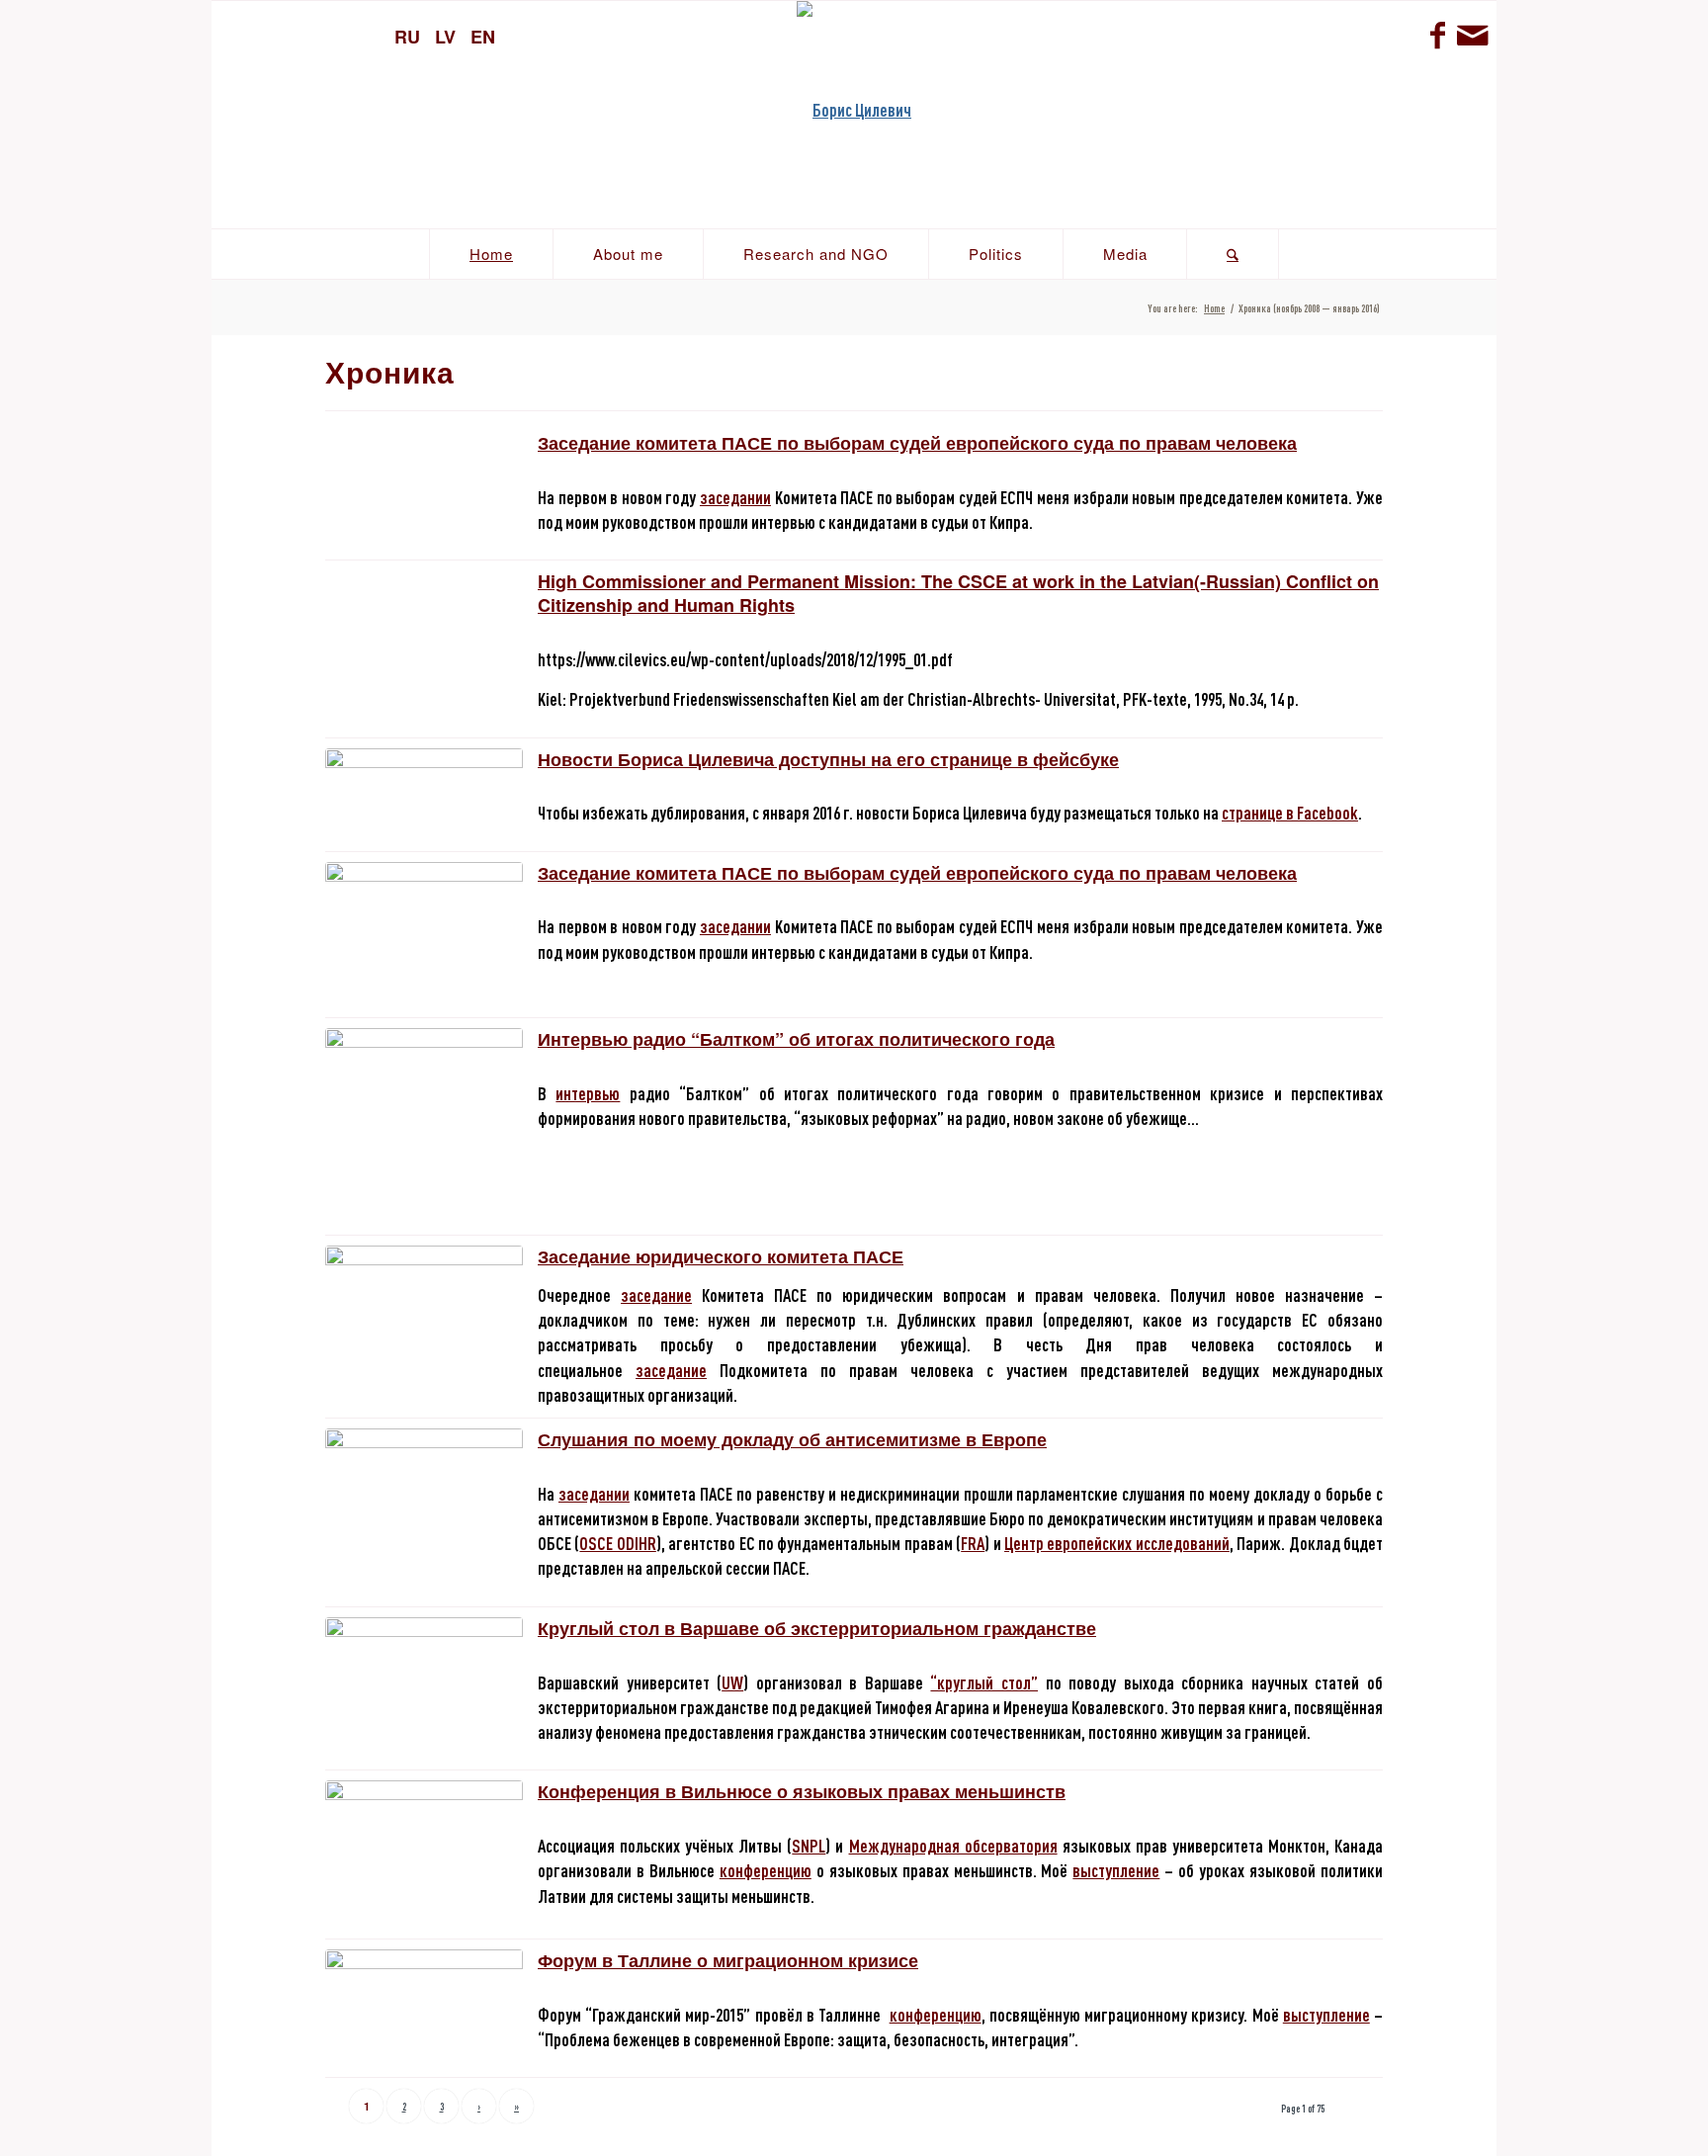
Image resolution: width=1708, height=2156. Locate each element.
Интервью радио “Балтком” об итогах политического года (796, 1039)
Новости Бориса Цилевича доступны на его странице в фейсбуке (828, 759)
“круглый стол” (984, 1682)
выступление (1116, 1870)
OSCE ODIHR (617, 1543)
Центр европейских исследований (1117, 1543)
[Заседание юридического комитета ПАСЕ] (424, 1318)
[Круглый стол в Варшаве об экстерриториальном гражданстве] (424, 1644)
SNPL (809, 1846)
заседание (656, 1295)
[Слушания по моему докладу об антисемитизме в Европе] (424, 1501)
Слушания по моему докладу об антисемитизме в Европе (792, 1439)
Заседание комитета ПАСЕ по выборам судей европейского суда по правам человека (917, 443)
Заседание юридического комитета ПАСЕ (721, 1256)
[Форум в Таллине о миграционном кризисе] (424, 1985)
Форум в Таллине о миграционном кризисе (728, 1960)
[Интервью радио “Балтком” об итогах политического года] (424, 1126)
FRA (973, 1543)
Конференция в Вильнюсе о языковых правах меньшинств (802, 1791)
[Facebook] (1437, 35)
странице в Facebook (1290, 813)
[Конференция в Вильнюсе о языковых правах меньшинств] (424, 1854)
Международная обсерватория (953, 1846)
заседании (735, 497)
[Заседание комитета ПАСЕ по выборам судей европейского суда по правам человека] (424, 935)
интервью (588, 1093)
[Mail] (1472, 35)
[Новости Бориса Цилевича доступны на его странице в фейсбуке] (424, 781)
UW (732, 1682)
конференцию (766, 1870)
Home (1214, 308)
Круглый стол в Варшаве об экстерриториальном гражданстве (817, 1628)
